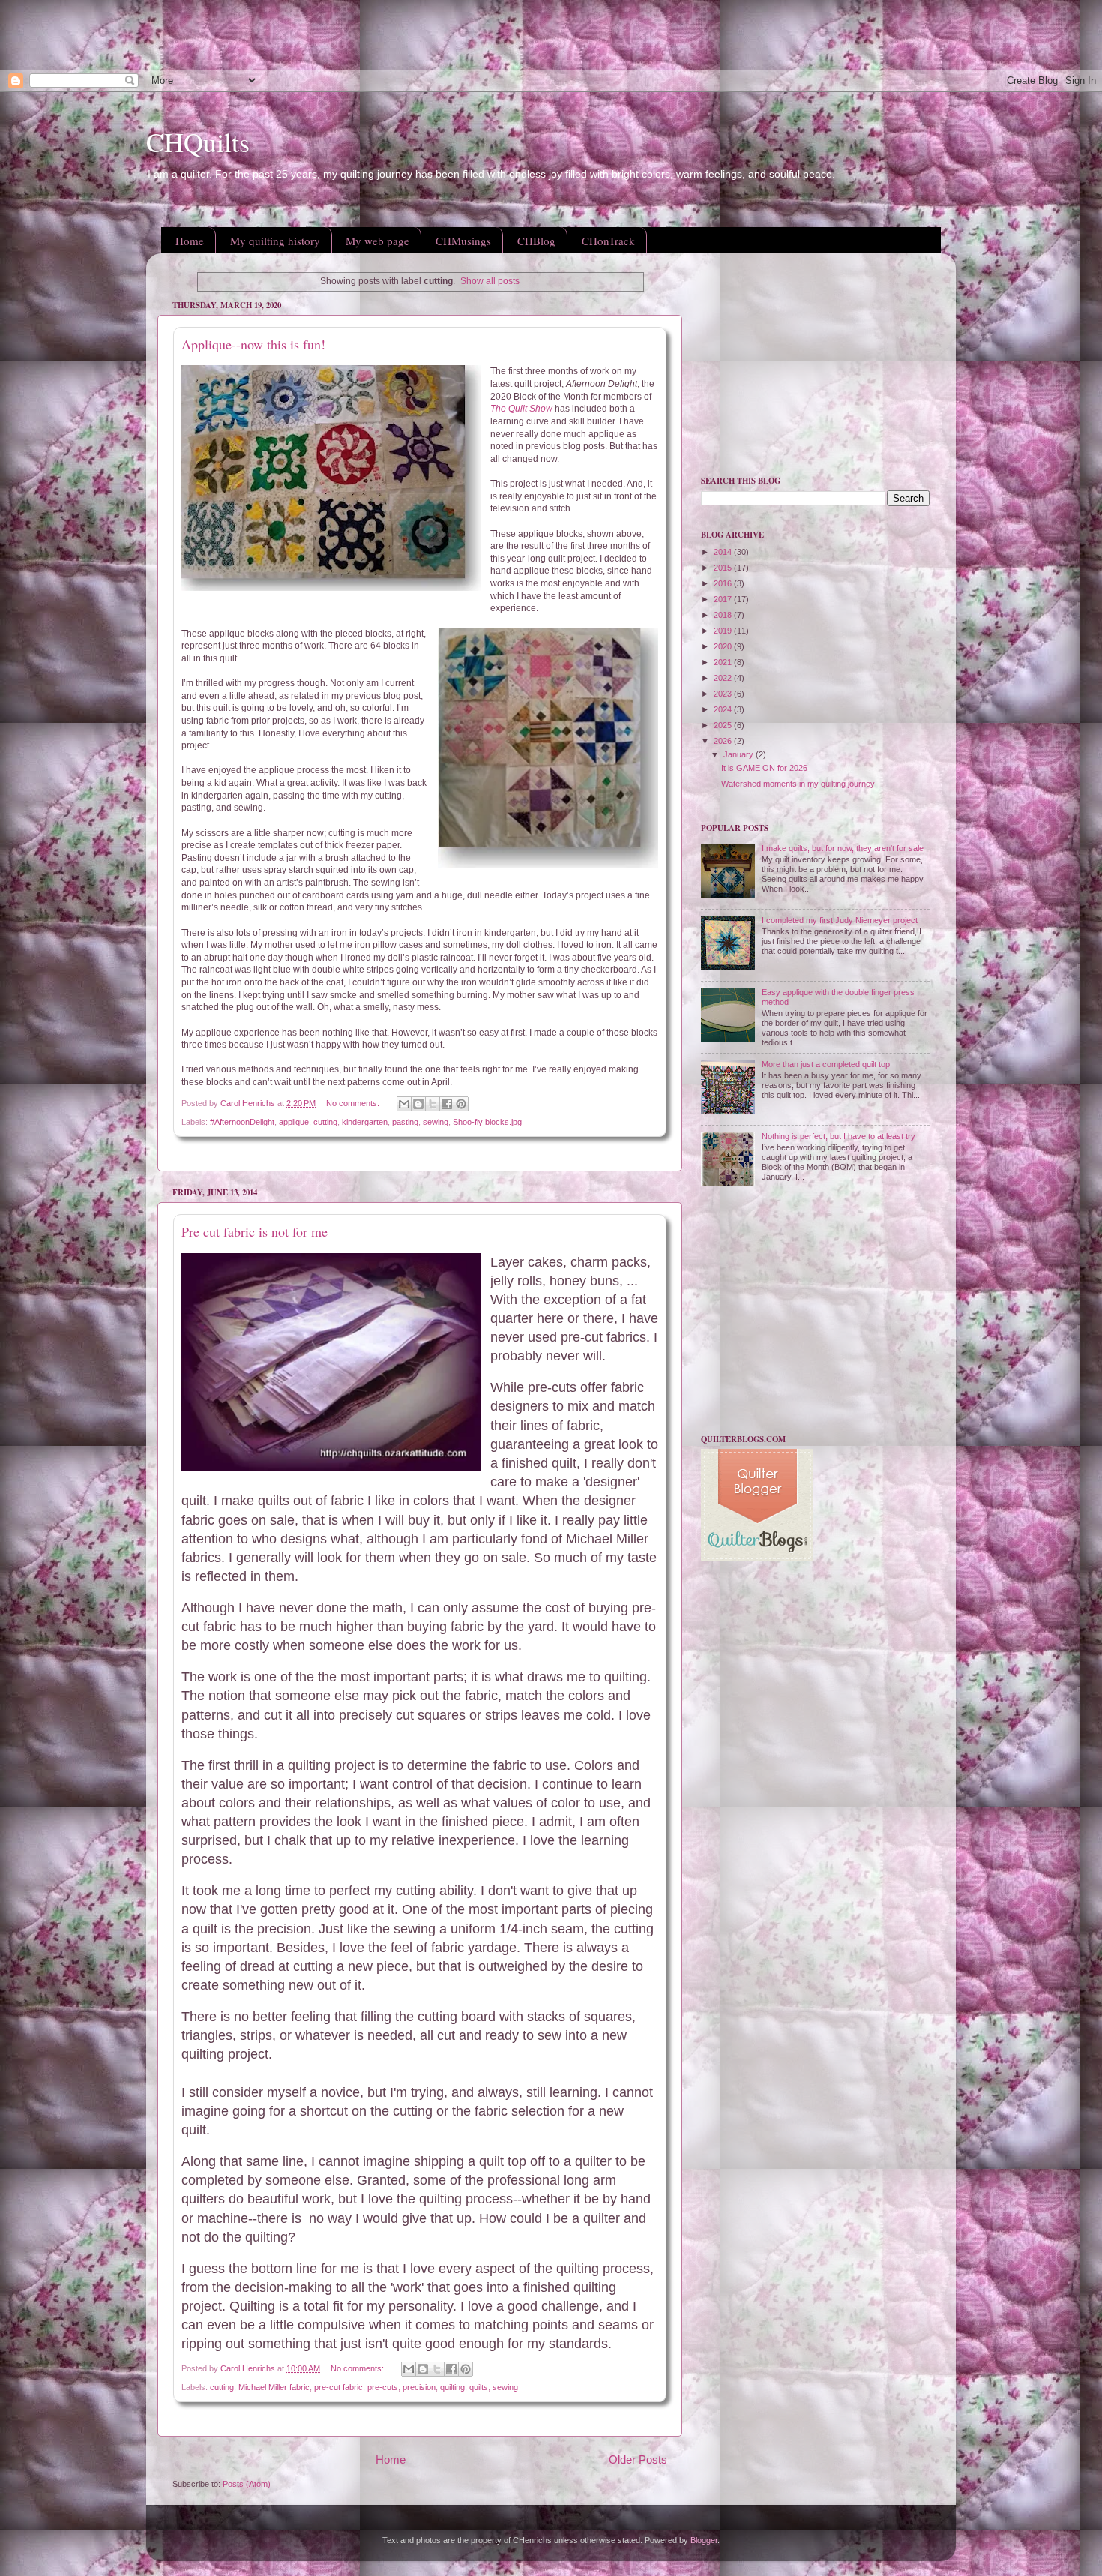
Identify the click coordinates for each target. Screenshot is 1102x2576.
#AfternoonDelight (242, 1122)
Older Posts (638, 2459)
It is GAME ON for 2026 (764, 768)
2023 (724, 694)
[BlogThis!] (418, 1104)
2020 (724, 646)
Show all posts (490, 281)
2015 (724, 568)
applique (294, 1122)
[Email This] (404, 1104)
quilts (479, 2387)
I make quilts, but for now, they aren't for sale (843, 848)
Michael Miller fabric (274, 2387)
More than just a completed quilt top (826, 1064)
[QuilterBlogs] (757, 1558)
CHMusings (463, 241)
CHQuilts (198, 142)
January (740, 754)
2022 (724, 678)
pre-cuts (383, 2387)
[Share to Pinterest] (461, 1104)
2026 (724, 741)
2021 (724, 662)
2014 (724, 552)
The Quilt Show (523, 409)
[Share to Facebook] (447, 1104)
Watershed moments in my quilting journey (798, 784)
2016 (724, 583)
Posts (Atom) (247, 2484)
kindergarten (365, 1122)
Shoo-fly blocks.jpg (487, 1122)
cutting (325, 1122)
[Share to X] (433, 1104)
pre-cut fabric (338, 2387)
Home (190, 241)
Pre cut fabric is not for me (255, 1231)
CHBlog (536, 241)
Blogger (704, 2540)
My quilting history (275, 241)
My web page (377, 241)
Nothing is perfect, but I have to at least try (838, 1136)
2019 (724, 631)
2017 (724, 599)
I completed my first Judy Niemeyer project (840, 920)
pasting (405, 1122)
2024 (724, 709)
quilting (452, 2387)
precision (419, 2387)
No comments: (354, 1103)
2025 (724, 725)
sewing (436, 1122)
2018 (724, 615)
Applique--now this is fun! (253, 344)
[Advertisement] (273, 34)
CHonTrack (608, 241)
